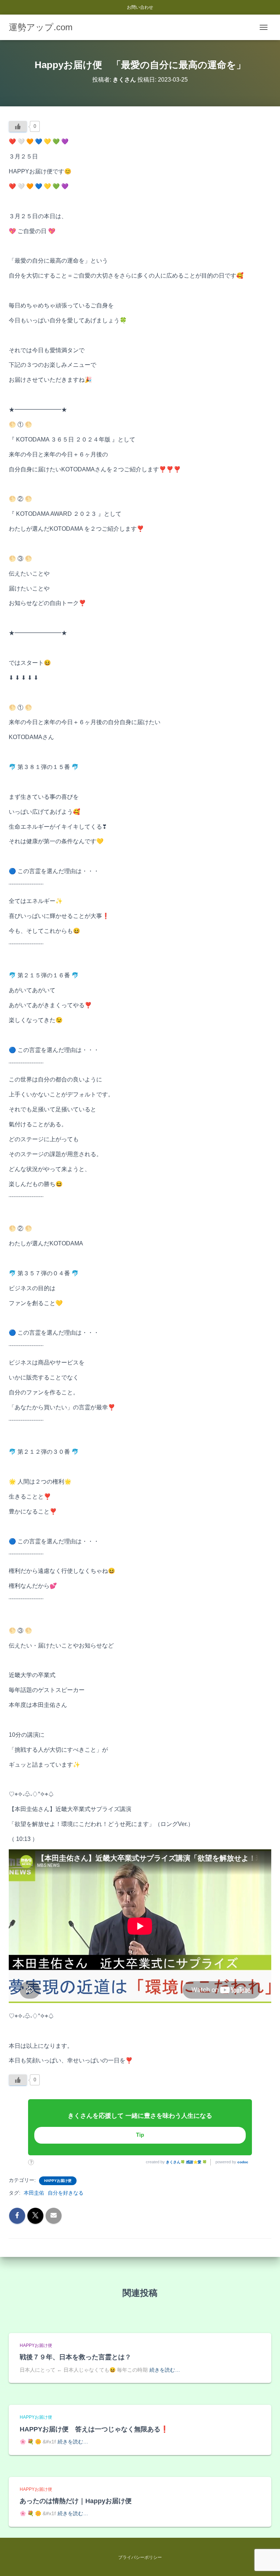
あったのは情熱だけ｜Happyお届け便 (76, 2501)
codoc (243, 2162)
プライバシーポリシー (140, 2557)
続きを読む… (165, 2370)
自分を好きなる (66, 2193)
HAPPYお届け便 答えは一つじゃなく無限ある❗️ (94, 2429)
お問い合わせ (140, 7)
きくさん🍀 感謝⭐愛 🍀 (186, 2162)
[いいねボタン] (18, 126)
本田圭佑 (34, 2193)
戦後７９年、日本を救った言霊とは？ (75, 2357)
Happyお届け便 (58, 2181)
